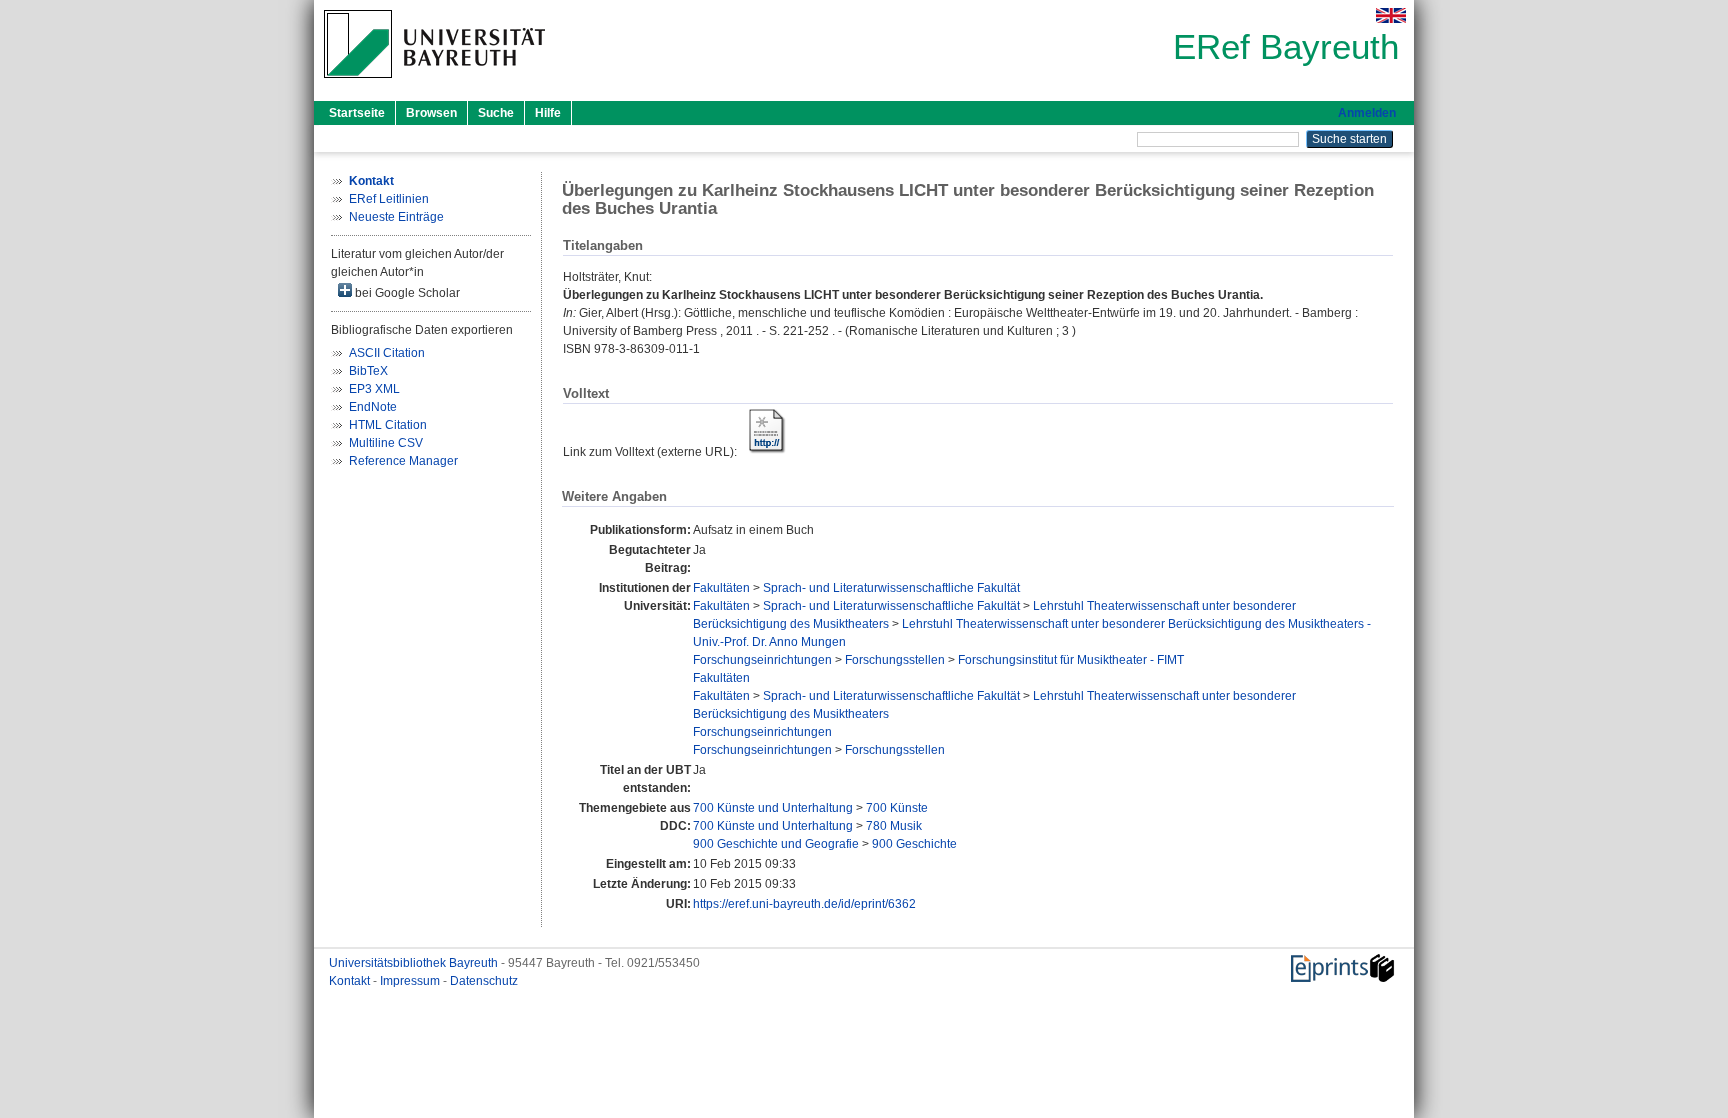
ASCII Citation (387, 353)
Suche (496, 113)
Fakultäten (721, 588)
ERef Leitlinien (389, 199)
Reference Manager (403, 461)
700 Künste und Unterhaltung (773, 808)
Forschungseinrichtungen (762, 660)
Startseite (357, 113)
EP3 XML (374, 389)
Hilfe (548, 113)
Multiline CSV (386, 443)
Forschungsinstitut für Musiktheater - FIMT (1071, 660)
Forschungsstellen (895, 660)
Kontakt (351, 981)
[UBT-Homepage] (434, 84)
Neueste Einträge (396, 217)
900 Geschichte (914, 844)
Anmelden (1367, 113)
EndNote (373, 407)
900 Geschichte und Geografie (776, 844)
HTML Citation (388, 425)
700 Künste (897, 808)
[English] (1391, 15)
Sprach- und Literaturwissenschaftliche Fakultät (891, 588)
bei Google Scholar (406, 293)
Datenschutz (484, 981)
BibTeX (368, 371)
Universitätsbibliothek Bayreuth (415, 963)
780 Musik (894, 826)
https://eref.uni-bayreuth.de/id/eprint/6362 (804, 904)
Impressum (411, 981)
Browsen (431, 113)
